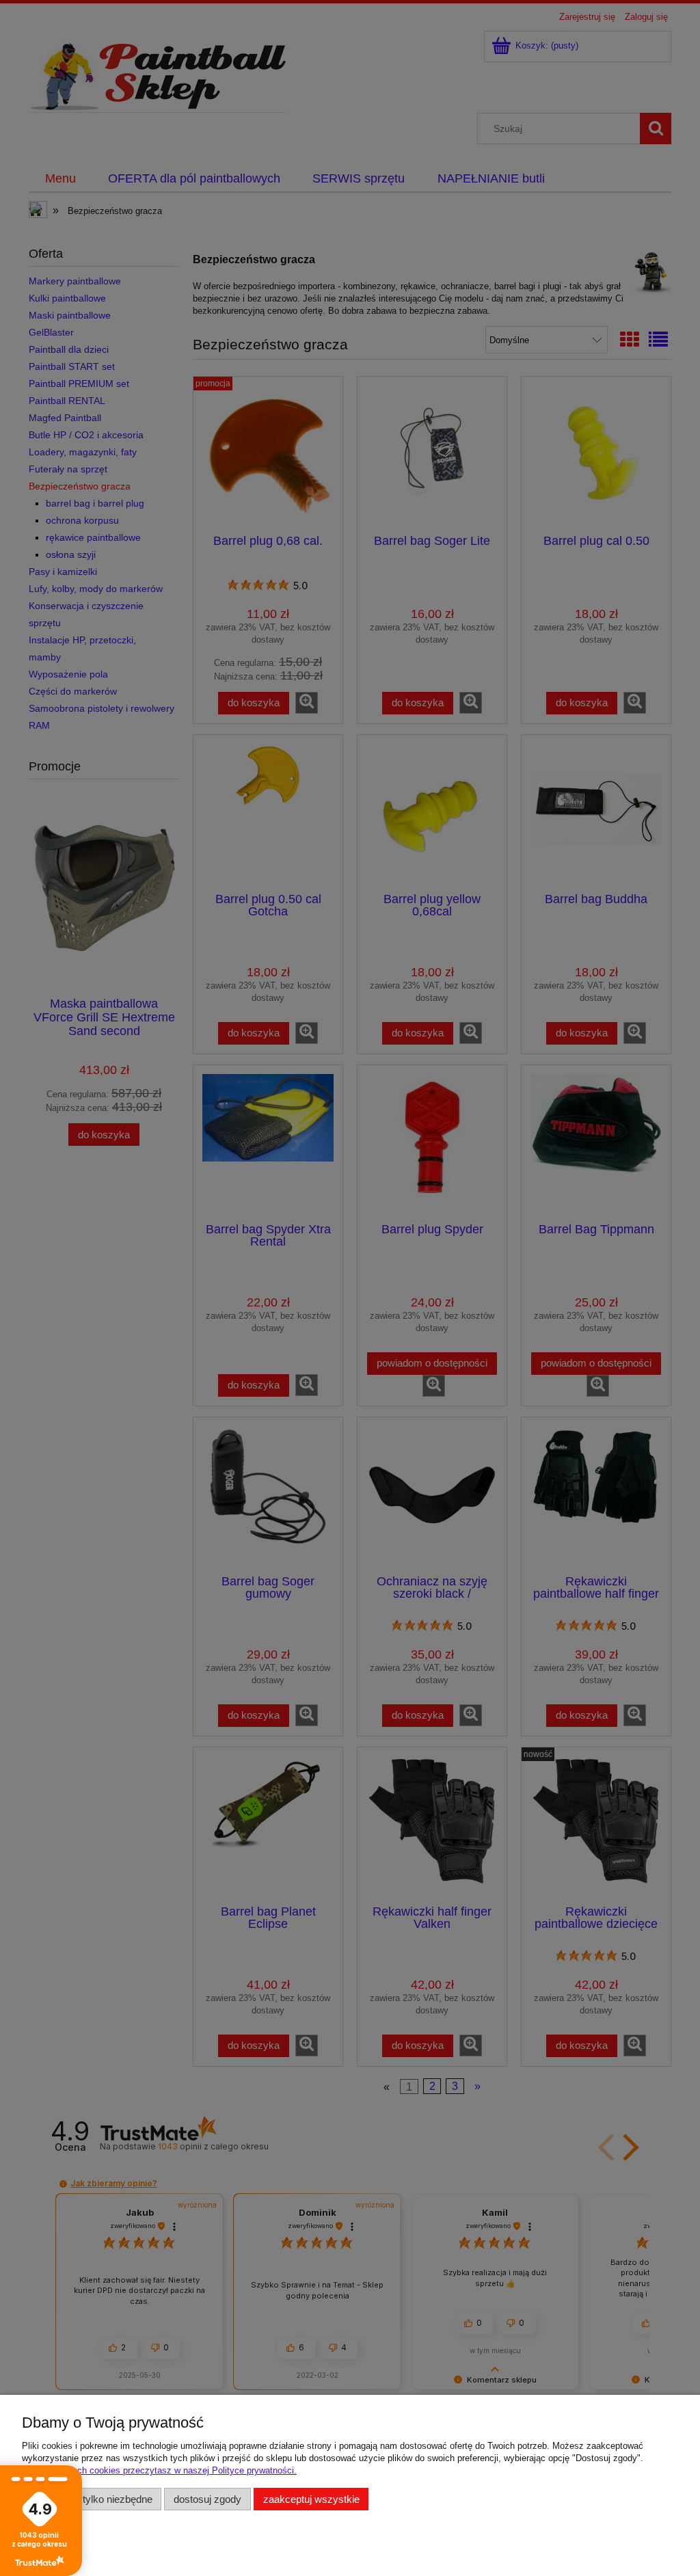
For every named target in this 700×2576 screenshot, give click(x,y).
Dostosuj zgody (207, 2499)
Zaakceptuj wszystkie (311, 2499)
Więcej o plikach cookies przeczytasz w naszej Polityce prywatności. (159, 2470)
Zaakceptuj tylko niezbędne (92, 2499)
